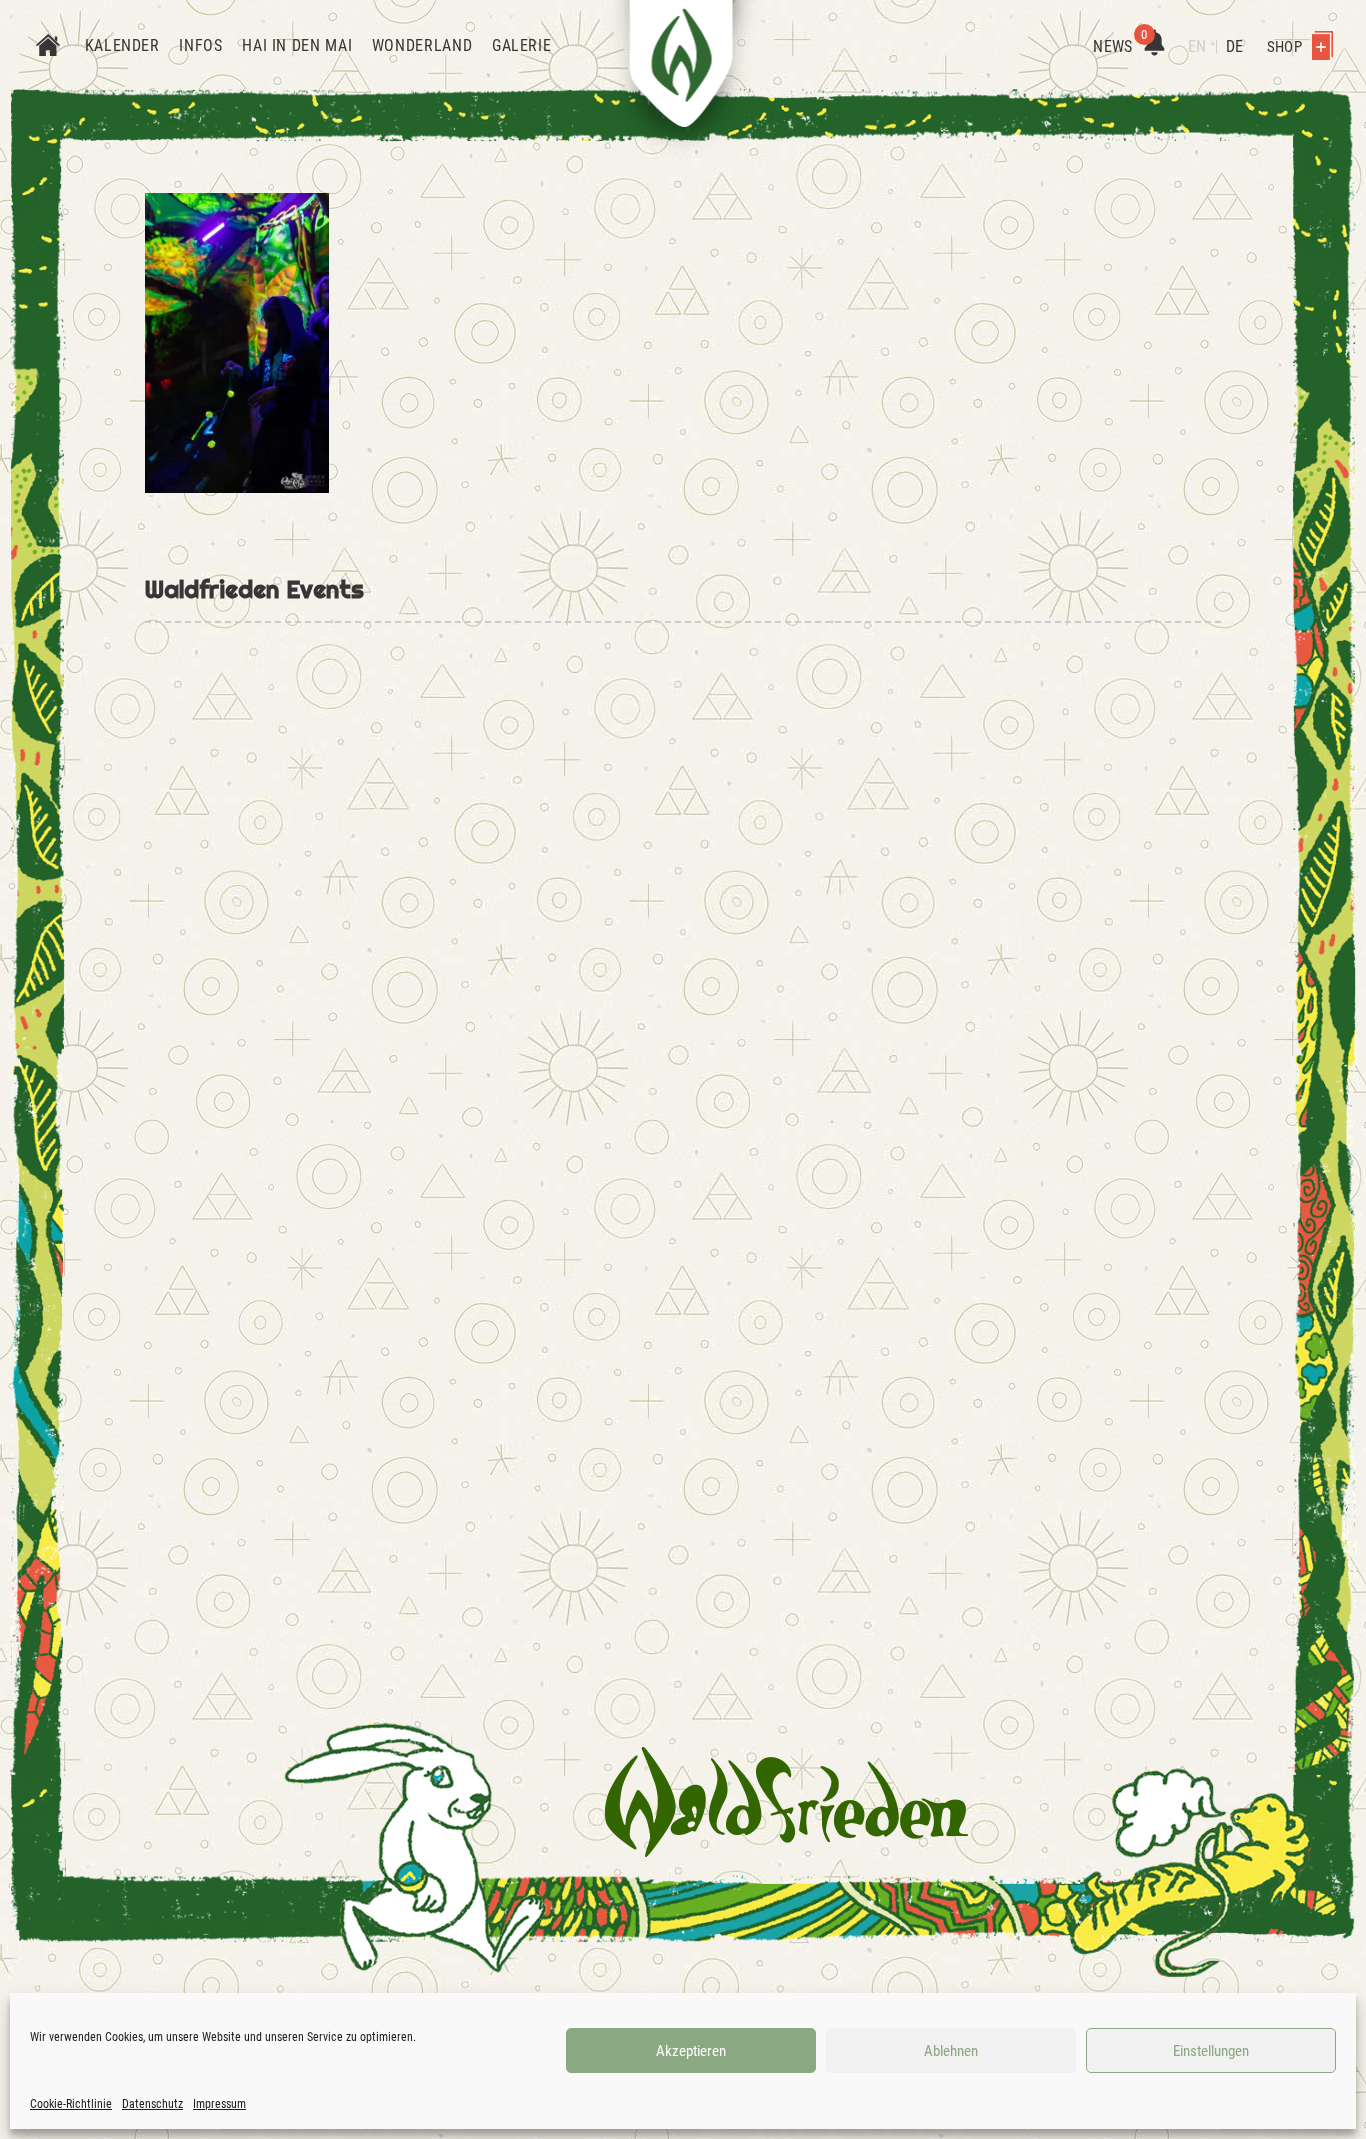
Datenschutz (152, 2104)
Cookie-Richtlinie (71, 2104)
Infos (200, 45)
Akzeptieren (691, 2051)
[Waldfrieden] (786, 1802)
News (1120, 46)
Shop (1286, 47)
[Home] (48, 47)
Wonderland (422, 45)
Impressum (219, 2104)
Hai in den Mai (297, 45)
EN (1197, 46)
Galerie (521, 45)
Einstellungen (1211, 2051)
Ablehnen (951, 2051)
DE (1234, 46)
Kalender (122, 45)
